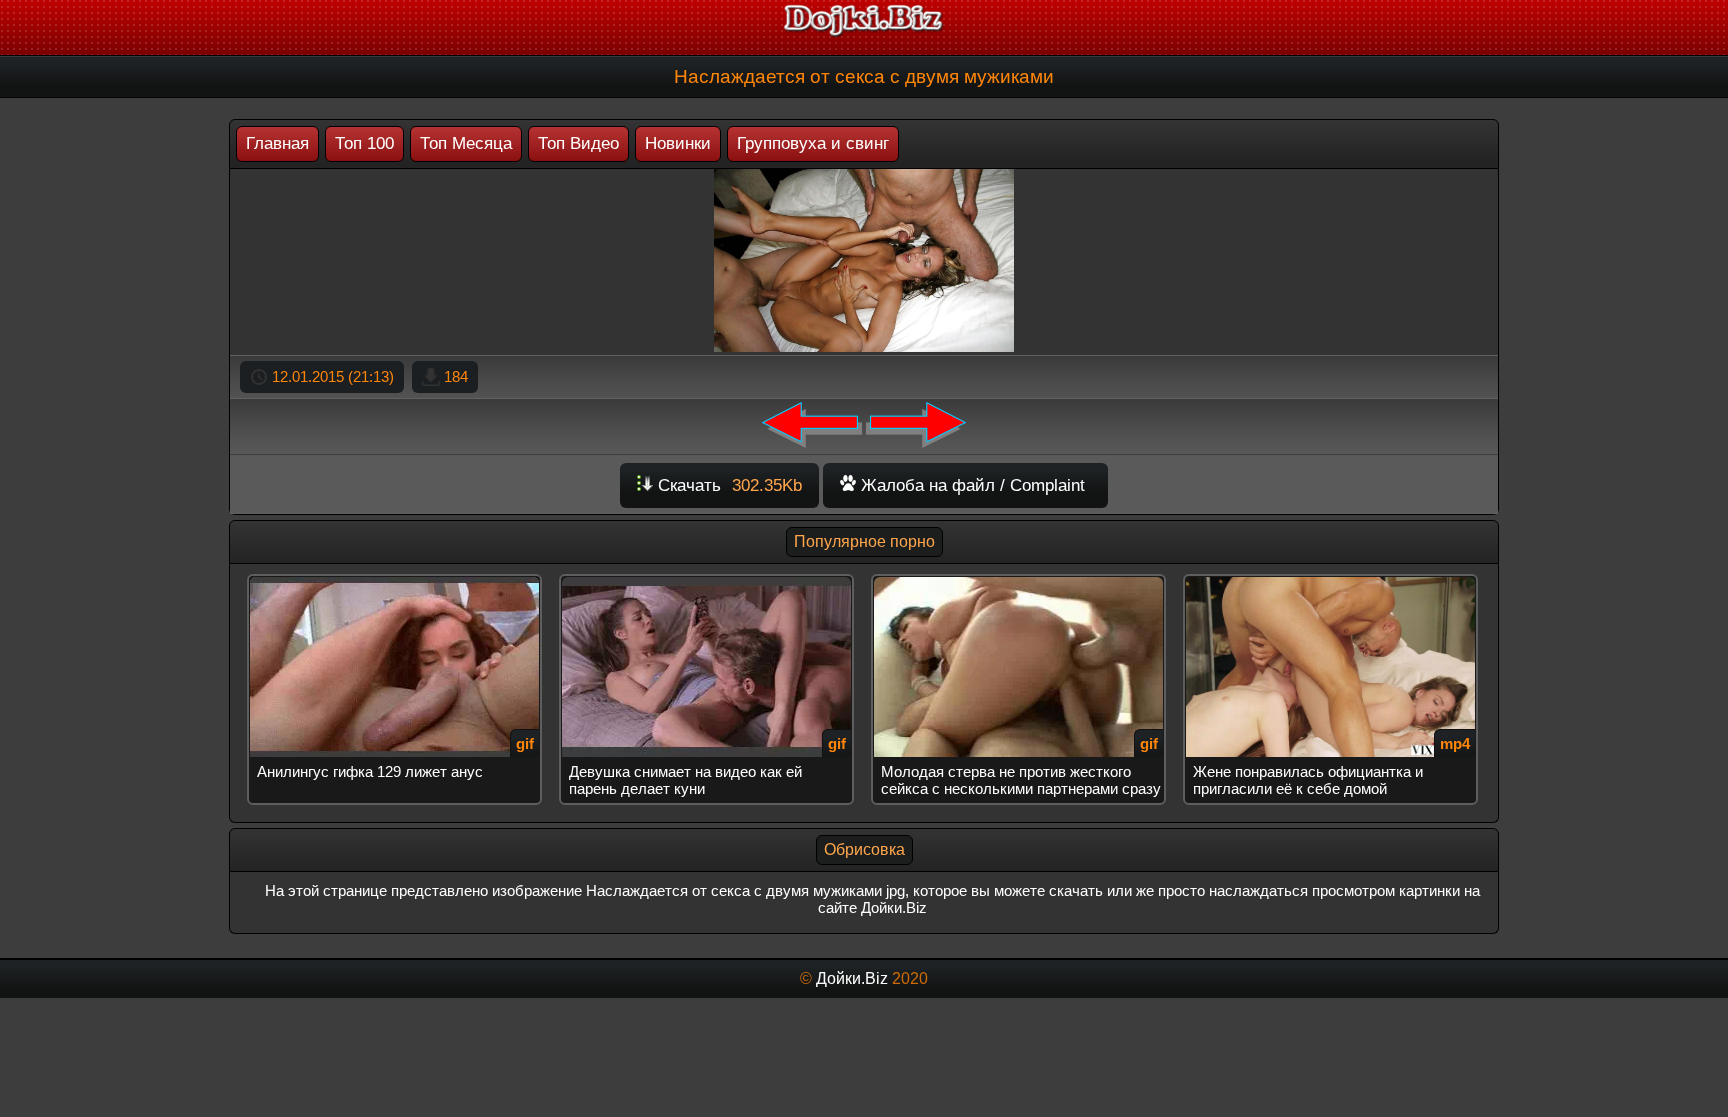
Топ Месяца (466, 143)
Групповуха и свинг (813, 143)
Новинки (678, 143)
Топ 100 (364, 143)
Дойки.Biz (852, 978)
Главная (277, 143)
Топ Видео (578, 143)
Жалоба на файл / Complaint (970, 485)
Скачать (727, 485)
